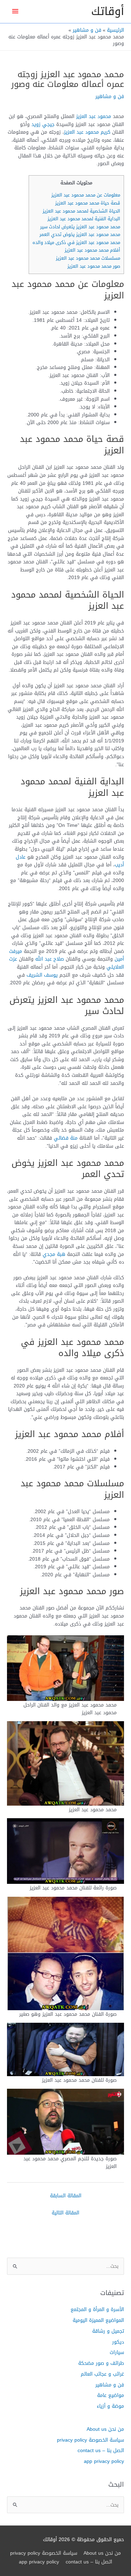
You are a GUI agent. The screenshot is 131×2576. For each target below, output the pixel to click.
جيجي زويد (43, 124)
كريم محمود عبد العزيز (87, 132)
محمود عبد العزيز (94, 116)
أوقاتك (108, 11)
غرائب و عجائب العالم (102, 2374)
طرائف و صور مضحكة (101, 2363)
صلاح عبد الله (50, 959)
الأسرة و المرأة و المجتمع (97, 2309)
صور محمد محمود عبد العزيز (94, 266)
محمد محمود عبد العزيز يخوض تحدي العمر (80, 234)
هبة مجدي (54, 1254)
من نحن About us (105, 2429)
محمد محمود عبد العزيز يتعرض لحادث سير (80, 227)
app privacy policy (104, 2461)
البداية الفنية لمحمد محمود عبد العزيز (84, 219)
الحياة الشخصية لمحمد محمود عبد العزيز (81, 211)
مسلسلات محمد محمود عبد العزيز (88, 258)
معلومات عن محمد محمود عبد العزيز (86, 195)
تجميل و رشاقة (108, 2331)
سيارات (117, 2352)
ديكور (118, 2342)
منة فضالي (66, 1138)
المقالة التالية (65, 2213)
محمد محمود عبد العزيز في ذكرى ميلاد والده (76, 242)
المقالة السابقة (66, 2196)
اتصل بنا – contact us (101, 2450)
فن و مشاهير (110, 96)
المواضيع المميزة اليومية (98, 2320)
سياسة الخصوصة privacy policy (90, 2440)
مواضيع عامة (111, 2395)
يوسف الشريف (42, 975)
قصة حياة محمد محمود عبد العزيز (88, 203)
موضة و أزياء (110, 2406)
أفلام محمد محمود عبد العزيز (92, 250)
